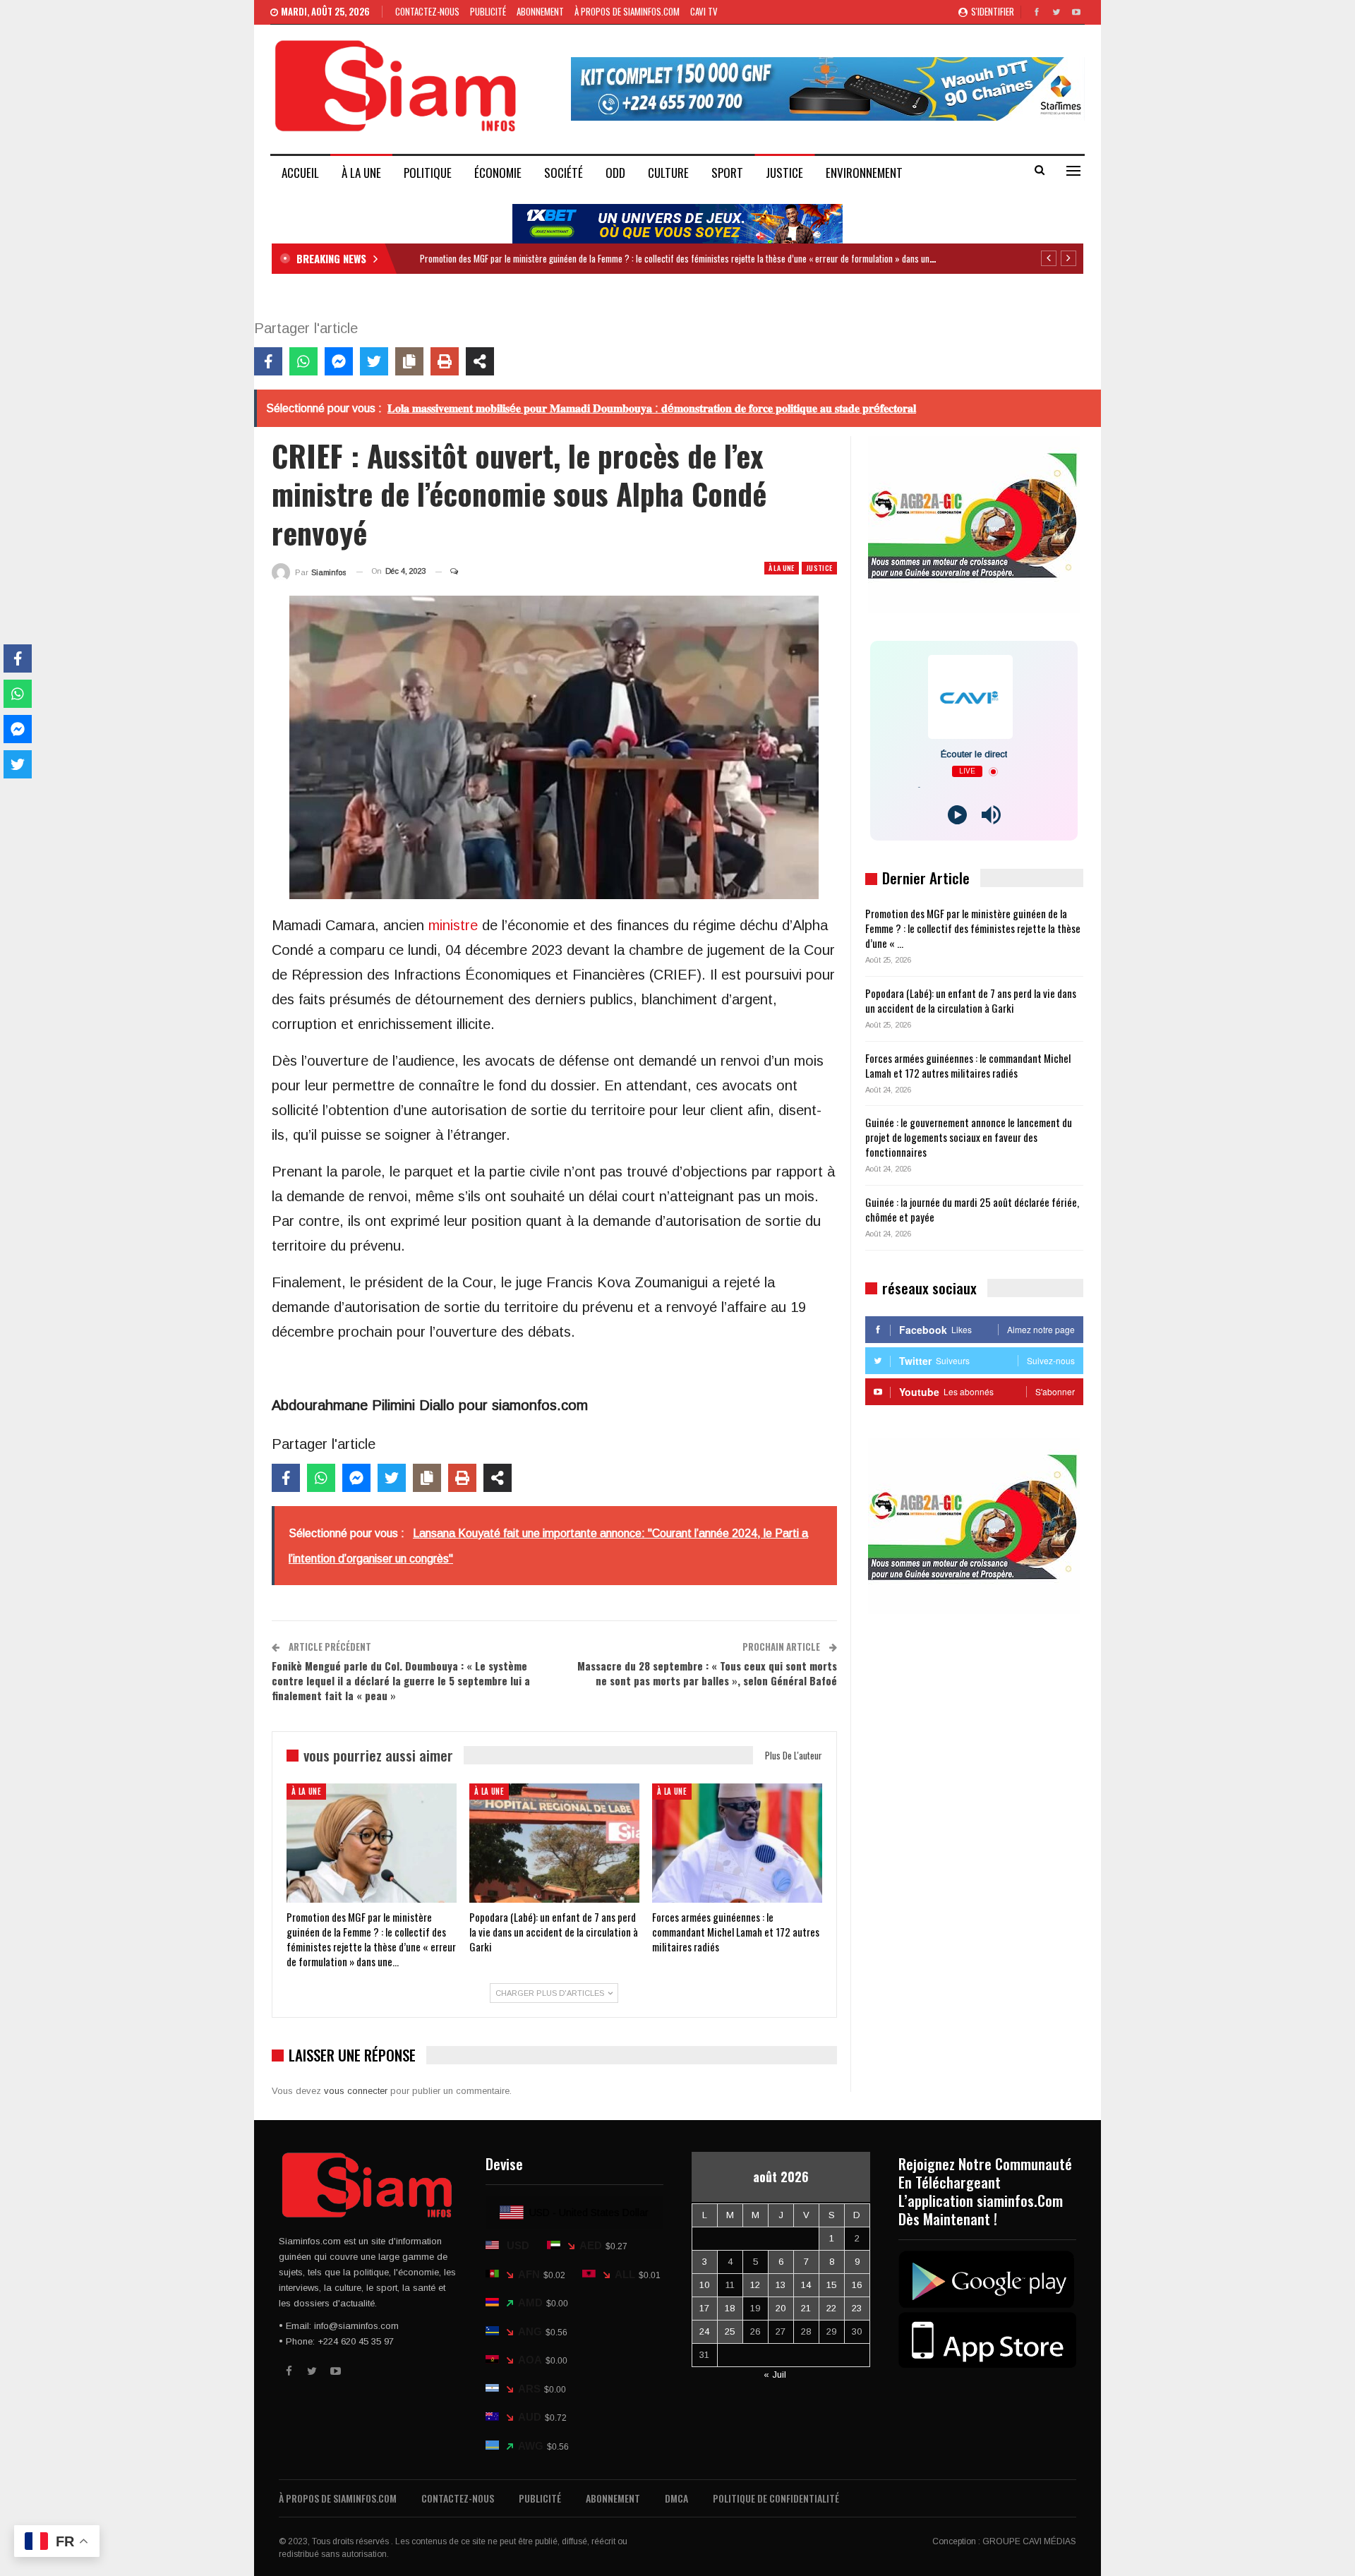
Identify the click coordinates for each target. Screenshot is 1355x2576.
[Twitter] (374, 361)
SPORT (727, 173)
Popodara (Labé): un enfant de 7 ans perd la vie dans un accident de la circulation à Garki (971, 1000)
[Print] (445, 361)
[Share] (480, 361)
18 (730, 2308)
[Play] (957, 815)
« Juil (775, 2375)
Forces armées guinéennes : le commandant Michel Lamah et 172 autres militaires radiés (968, 1065)
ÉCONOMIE (498, 173)
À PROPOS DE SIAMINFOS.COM (627, 11)
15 (831, 2285)
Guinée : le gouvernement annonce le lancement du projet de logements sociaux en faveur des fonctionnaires (969, 1137)
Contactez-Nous (427, 11)
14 (806, 2285)
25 (730, 2331)
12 (755, 2285)
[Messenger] (339, 361)
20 (781, 2308)
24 (704, 2331)
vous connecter (356, 2091)
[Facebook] (268, 361)
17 (704, 2308)
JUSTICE (784, 173)
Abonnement (540, 11)
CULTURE (668, 173)
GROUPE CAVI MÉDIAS (1029, 2541)
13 (781, 2285)
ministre (453, 925)
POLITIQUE (428, 173)
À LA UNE (361, 173)
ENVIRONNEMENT (864, 173)
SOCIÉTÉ (564, 173)
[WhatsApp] (303, 361)
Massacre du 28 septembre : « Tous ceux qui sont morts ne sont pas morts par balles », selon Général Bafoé (707, 1673)
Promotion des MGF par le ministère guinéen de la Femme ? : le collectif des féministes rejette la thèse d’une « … (973, 928)
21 (806, 2308)
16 (857, 2285)
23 (857, 2308)
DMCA (676, 2498)
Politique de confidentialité (776, 2498)
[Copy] (409, 361)
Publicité (488, 11)
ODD (615, 173)
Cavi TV (704, 11)
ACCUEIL (300, 173)
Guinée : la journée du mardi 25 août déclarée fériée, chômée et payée (972, 1209)
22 (831, 2308)
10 (704, 2285)
